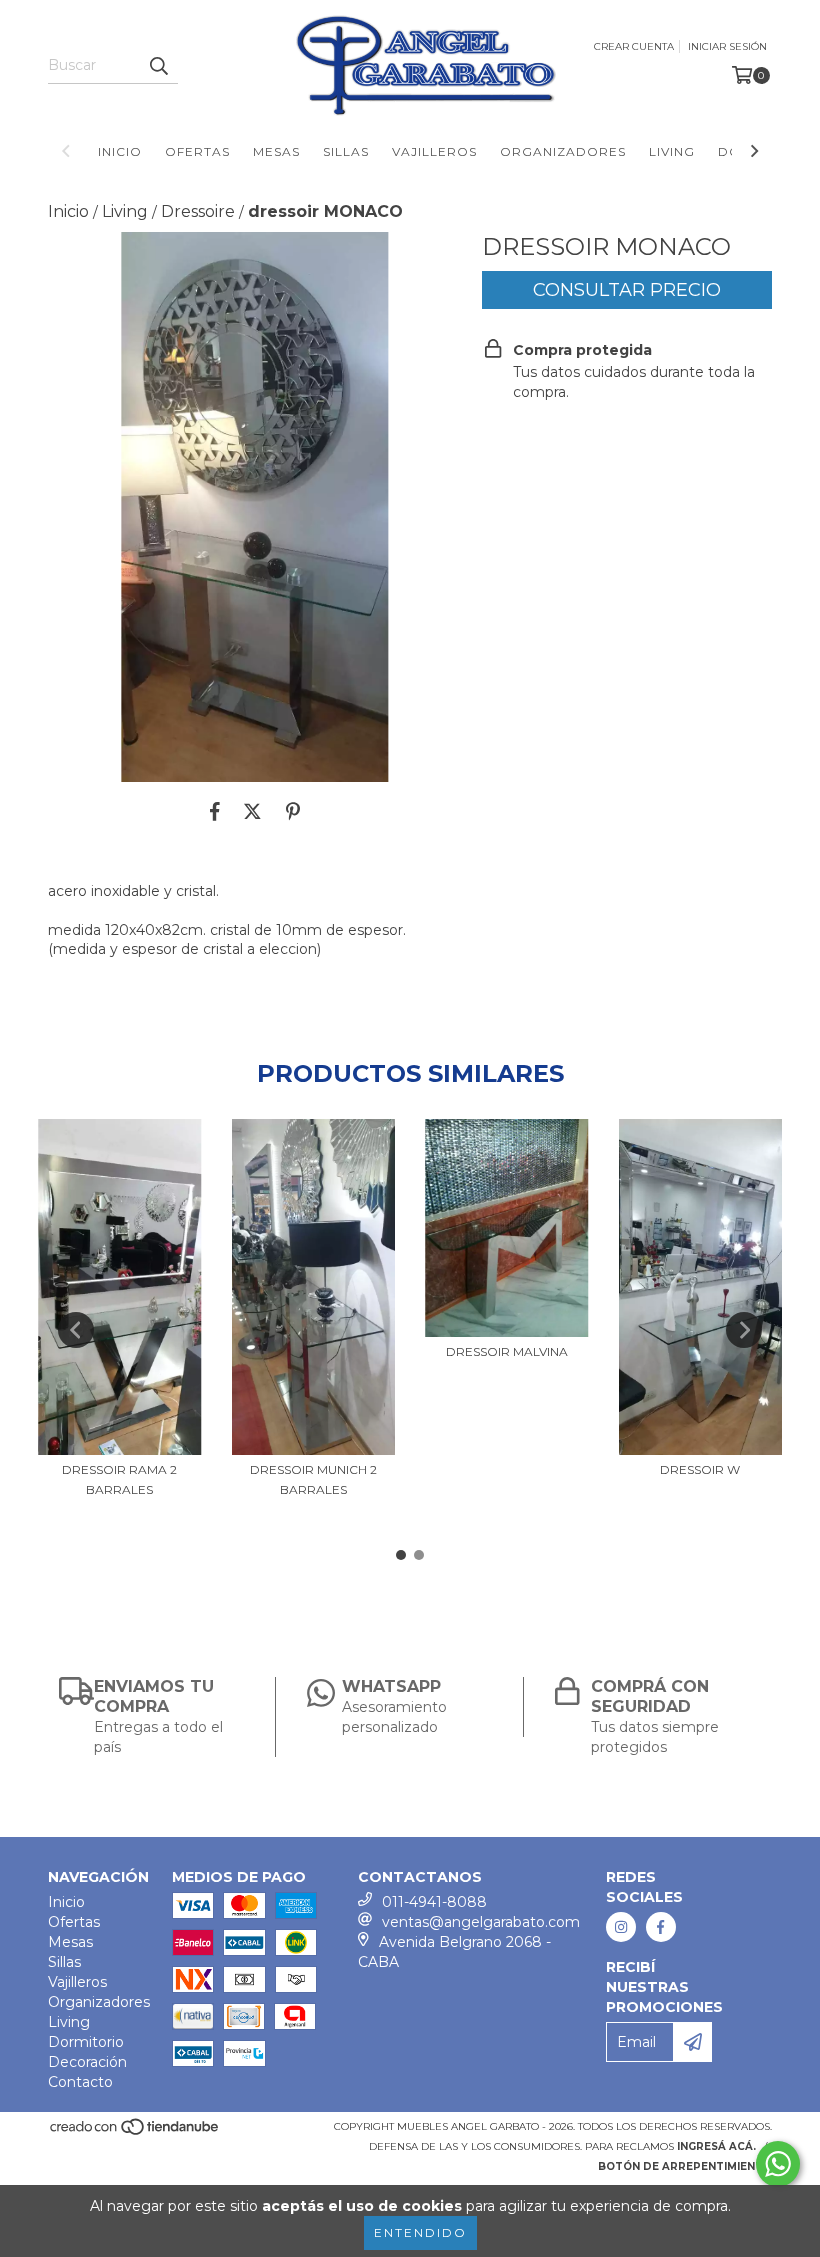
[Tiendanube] (135, 2133)
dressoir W (700, 1469)
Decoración (87, 2062)
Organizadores (563, 151)
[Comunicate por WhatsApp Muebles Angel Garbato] (778, 2164)
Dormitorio (86, 2042)
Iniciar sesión (727, 46)
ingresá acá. (716, 2146)
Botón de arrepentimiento (685, 2166)
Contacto (80, 2082)
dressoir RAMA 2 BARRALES (119, 1479)
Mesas (276, 151)
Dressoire (198, 211)
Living (672, 151)
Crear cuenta (634, 46)
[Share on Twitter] (252, 812)
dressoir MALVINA (507, 1351)
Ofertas (197, 151)
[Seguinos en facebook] (661, 1927)
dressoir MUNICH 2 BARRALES (313, 1479)
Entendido (420, 2232)
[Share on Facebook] (215, 812)
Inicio (120, 151)
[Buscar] (158, 66)
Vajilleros (434, 151)
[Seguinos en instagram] (621, 1927)
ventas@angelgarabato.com (481, 1922)
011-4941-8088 (434, 1902)
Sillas (346, 151)
